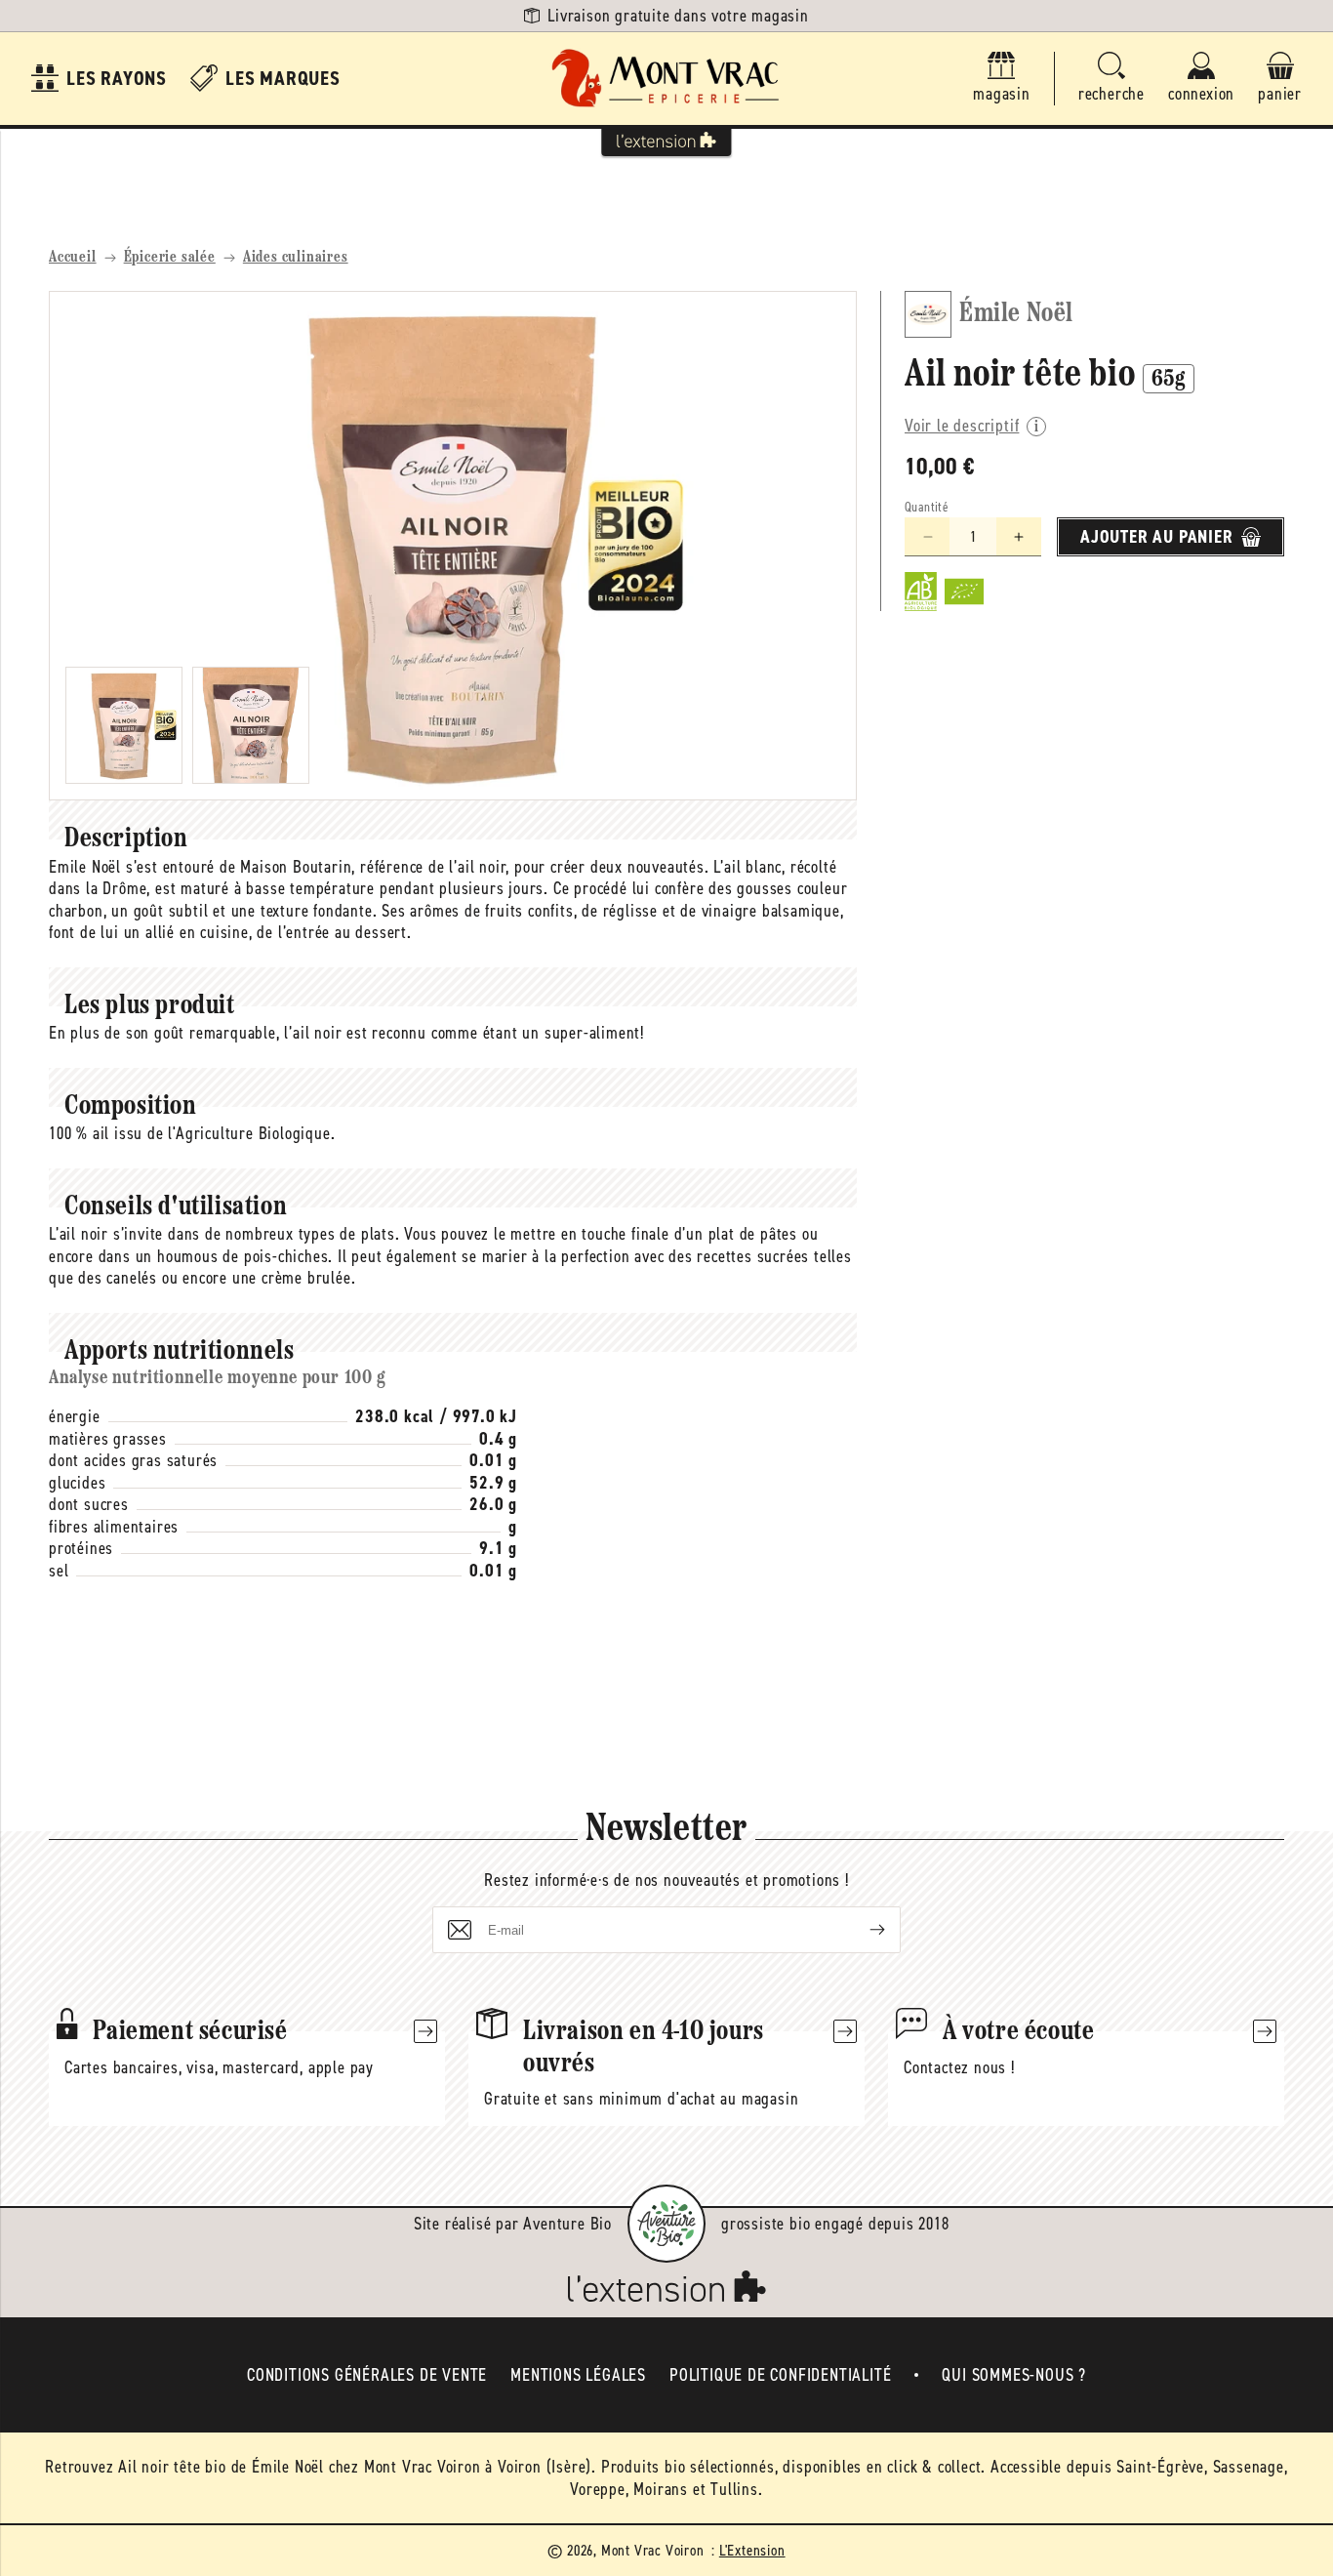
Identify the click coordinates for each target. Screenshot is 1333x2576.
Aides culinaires (296, 258)
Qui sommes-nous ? (1014, 2375)
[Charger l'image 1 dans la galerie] (124, 725)
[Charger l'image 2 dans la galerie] (251, 725)
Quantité (927, 507)
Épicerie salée (170, 258)
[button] (1111, 79)
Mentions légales (578, 2375)
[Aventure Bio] (666, 2224)
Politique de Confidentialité (780, 2375)
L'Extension (752, 2550)
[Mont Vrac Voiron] (666, 79)
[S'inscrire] (862, 1930)
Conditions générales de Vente (367, 2375)
